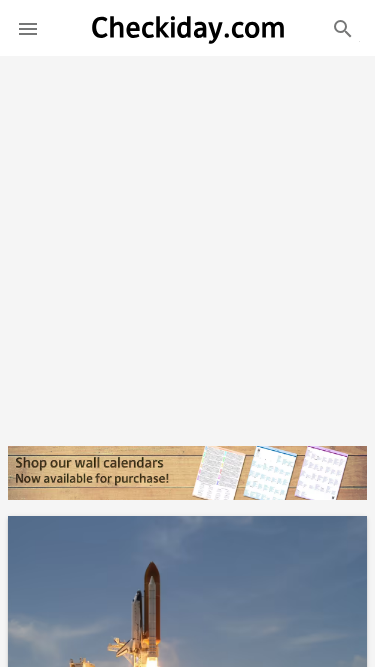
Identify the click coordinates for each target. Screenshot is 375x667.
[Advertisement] (187, 243)
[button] (28, 28)
